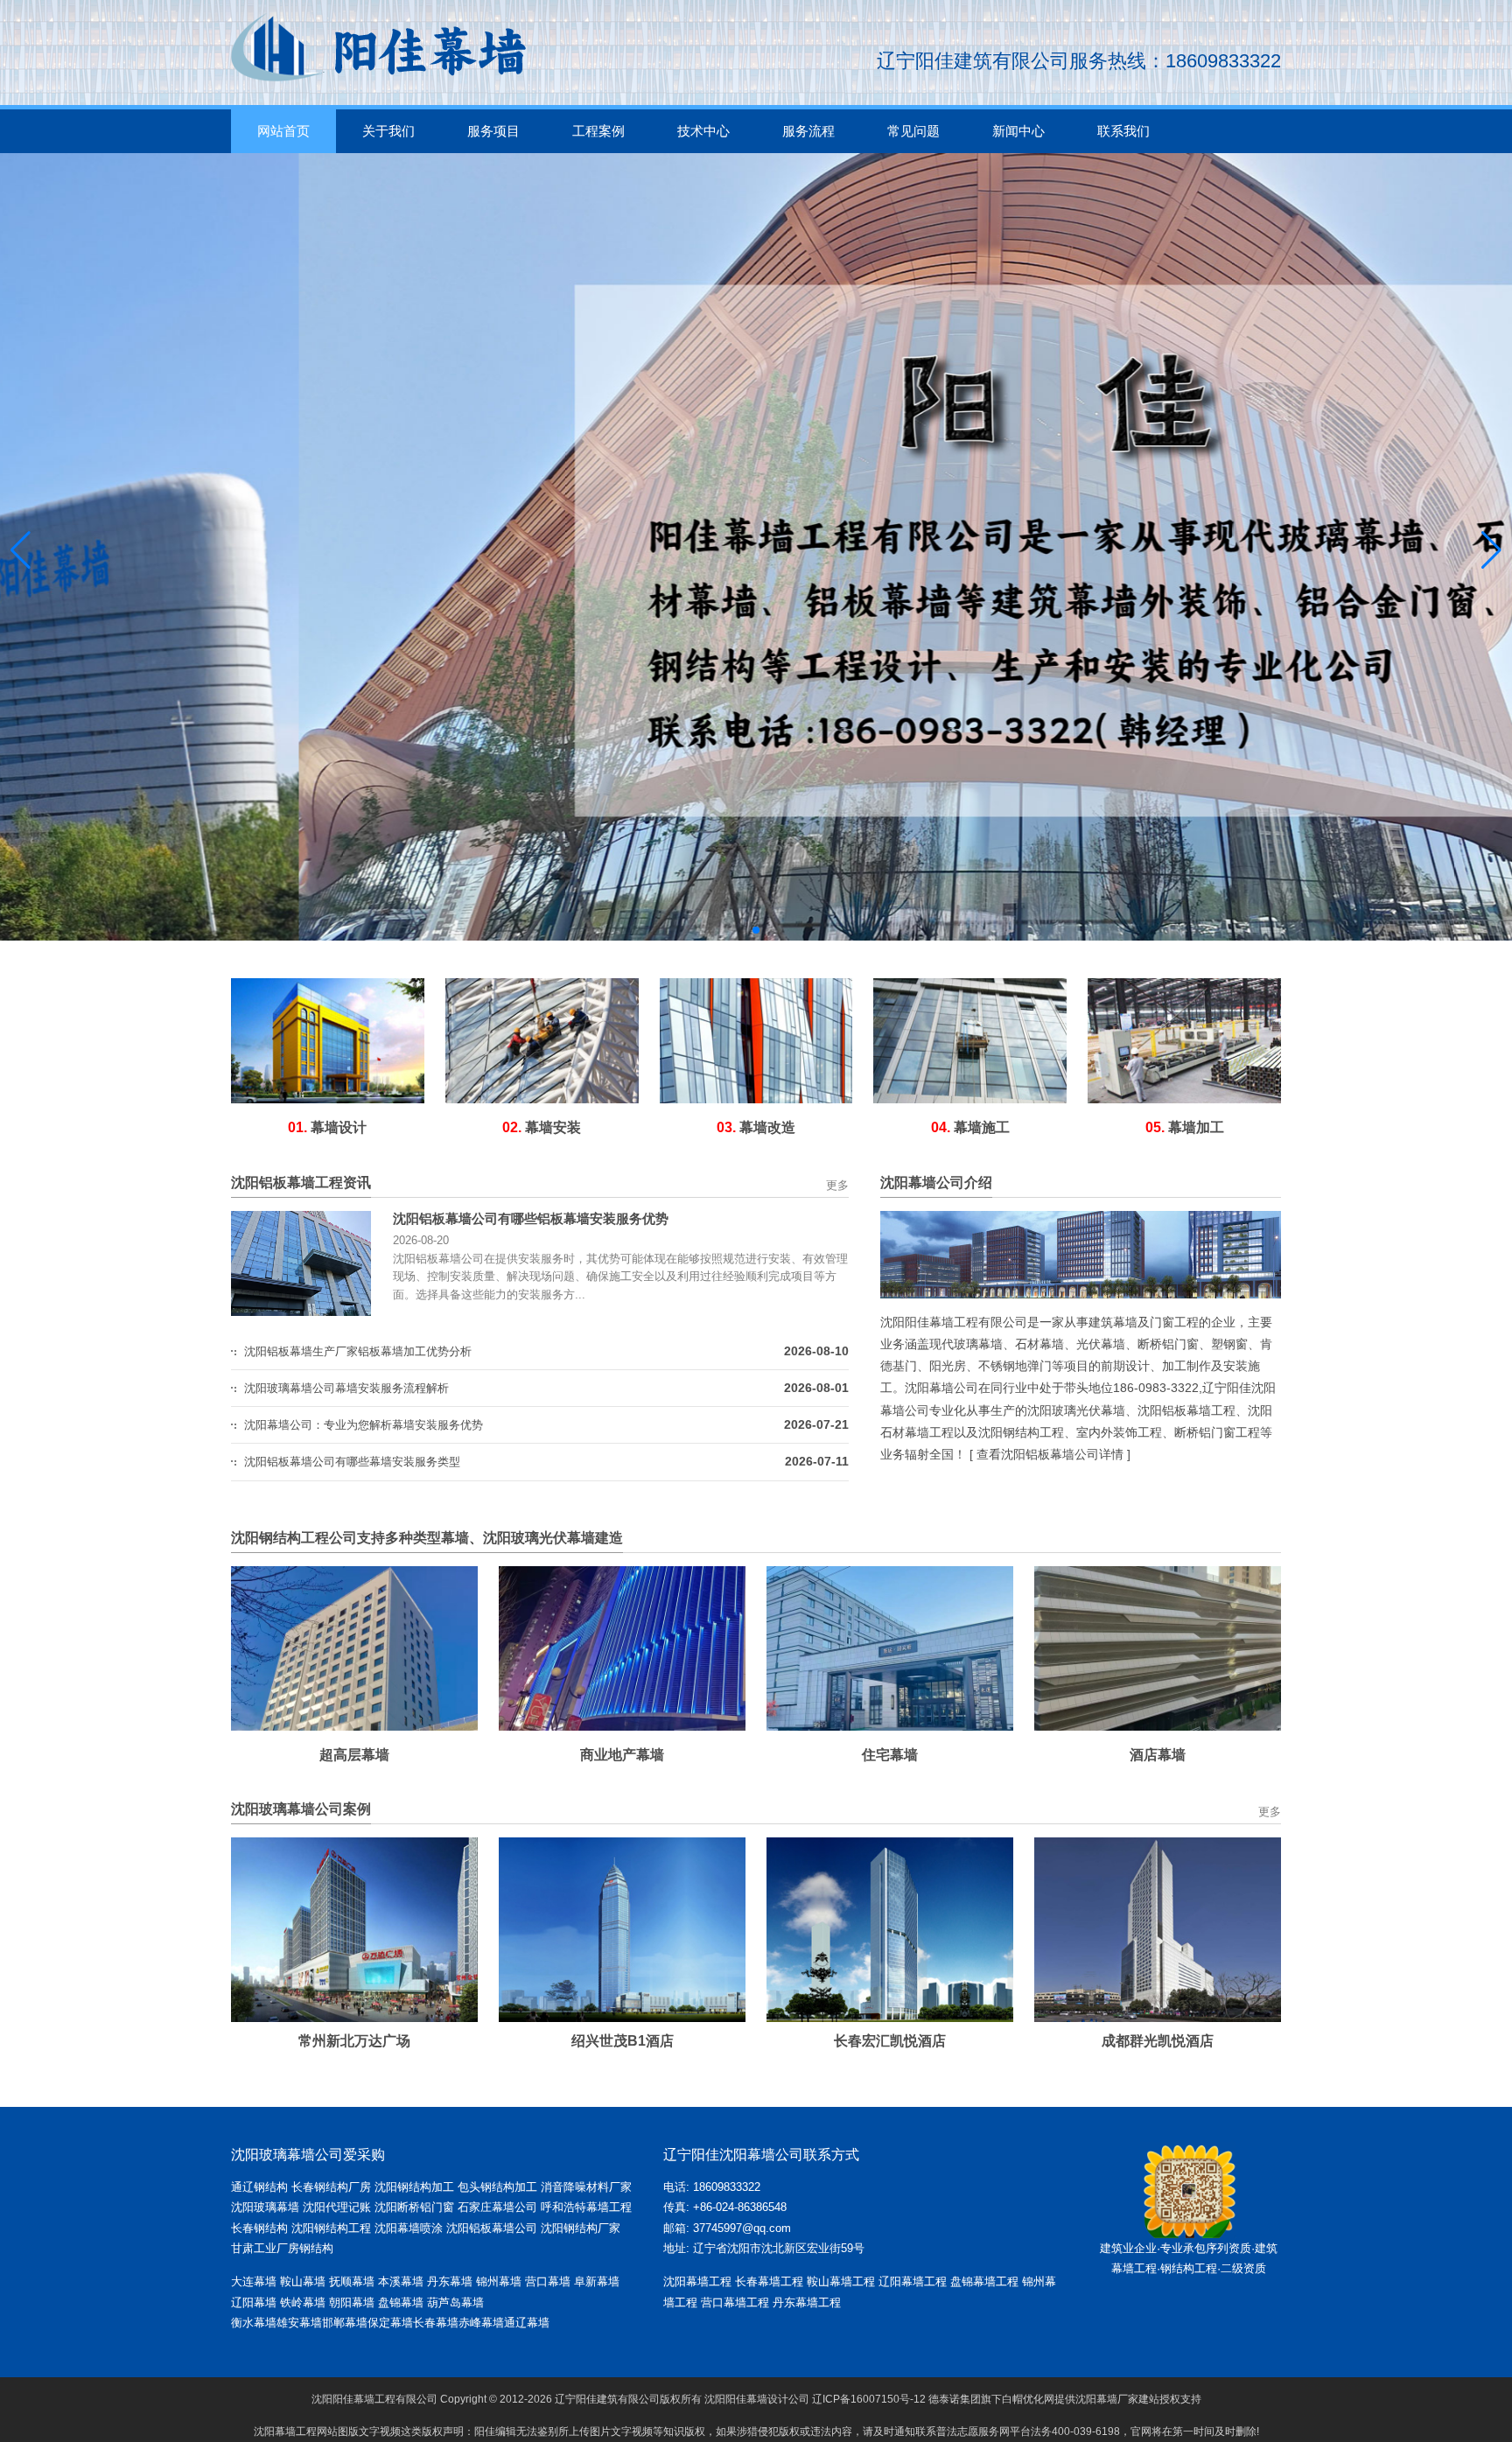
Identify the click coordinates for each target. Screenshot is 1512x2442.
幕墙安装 (542, 1127)
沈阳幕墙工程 (697, 2281)
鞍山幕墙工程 (841, 2281)
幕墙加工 (1185, 1127)
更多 (837, 1185)
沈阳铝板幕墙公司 (492, 2228)
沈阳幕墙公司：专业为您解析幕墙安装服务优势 (364, 1425)
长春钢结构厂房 (331, 2187)
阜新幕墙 (597, 2281)
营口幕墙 (549, 2281)
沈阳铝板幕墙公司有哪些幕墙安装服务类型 (352, 1462)
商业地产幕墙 (622, 1755)
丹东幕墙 (450, 2281)
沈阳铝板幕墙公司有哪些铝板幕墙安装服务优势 (531, 1218)
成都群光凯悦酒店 (1127, 2041)
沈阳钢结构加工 (414, 2187)
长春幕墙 (436, 2323)
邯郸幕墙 (345, 2323)
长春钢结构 (259, 2228)
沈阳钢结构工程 (331, 2228)
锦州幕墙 (499, 2281)
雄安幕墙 (299, 2323)
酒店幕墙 (1158, 1755)
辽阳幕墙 (254, 2302)
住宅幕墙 (890, 1755)
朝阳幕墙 (352, 2302)
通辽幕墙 (527, 2323)
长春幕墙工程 (769, 2281)
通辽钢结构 (259, 2187)
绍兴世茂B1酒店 (592, 2041)
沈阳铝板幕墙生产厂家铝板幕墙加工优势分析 (358, 1351)
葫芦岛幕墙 (455, 2302)
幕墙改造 (756, 1127)
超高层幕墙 (354, 1755)
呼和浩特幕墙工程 (586, 2207)
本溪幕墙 (401, 2281)
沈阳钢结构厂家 (581, 2228)
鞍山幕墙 (303, 2281)
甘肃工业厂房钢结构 (282, 2248)
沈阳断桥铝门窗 (414, 2207)
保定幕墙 (390, 2323)
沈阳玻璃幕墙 (265, 2207)
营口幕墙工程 (735, 2302)
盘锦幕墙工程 (984, 2281)
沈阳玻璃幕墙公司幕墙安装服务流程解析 (346, 1388)
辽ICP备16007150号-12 (869, 2399)
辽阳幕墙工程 (913, 2281)
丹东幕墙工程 (807, 2302)
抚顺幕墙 (352, 2281)
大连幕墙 (254, 2281)
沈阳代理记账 (337, 2207)
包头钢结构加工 (497, 2187)
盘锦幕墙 (401, 2302)
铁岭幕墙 (303, 2302)
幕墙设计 (327, 1127)
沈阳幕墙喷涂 (409, 2228)
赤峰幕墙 (481, 2323)
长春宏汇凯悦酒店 (859, 2041)
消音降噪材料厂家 (586, 2187)
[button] (742, 930)
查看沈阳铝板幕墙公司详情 (1050, 1454)
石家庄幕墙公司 (497, 2207)
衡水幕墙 (254, 2323)
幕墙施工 (970, 1127)
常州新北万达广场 (324, 2041)
